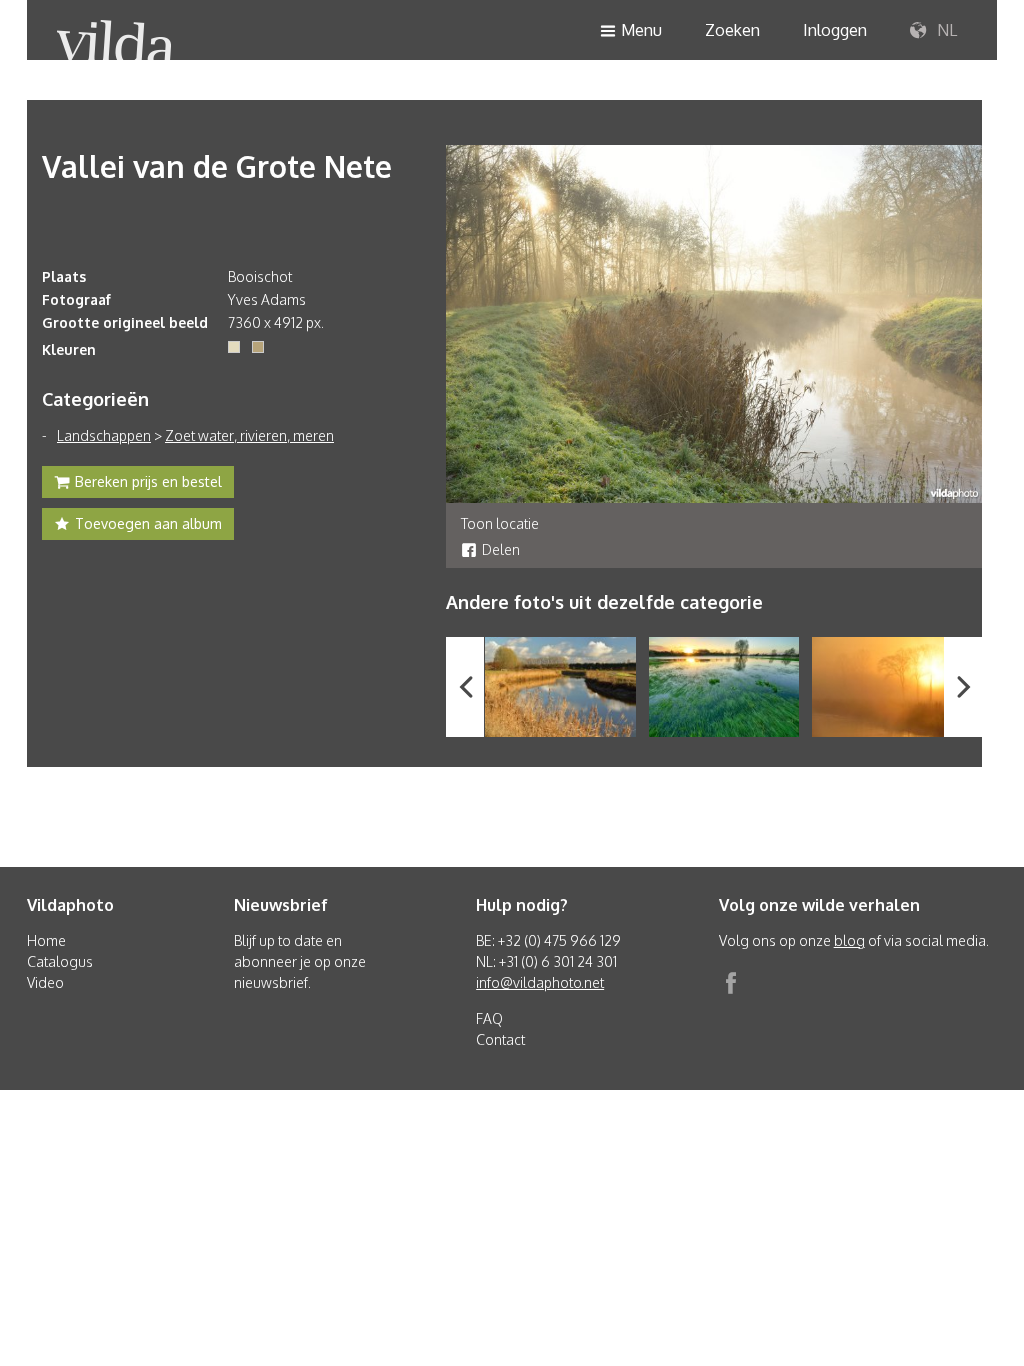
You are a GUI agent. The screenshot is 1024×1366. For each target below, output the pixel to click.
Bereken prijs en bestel (148, 481)
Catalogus (60, 961)
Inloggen (835, 30)
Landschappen (104, 435)
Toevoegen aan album (148, 523)
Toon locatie (500, 523)
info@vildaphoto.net (540, 982)
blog (849, 940)
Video (45, 982)
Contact (500, 1039)
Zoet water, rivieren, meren (249, 435)
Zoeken (732, 30)
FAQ (489, 1018)
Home (46, 940)
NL (945, 30)
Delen (501, 549)
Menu (641, 30)
